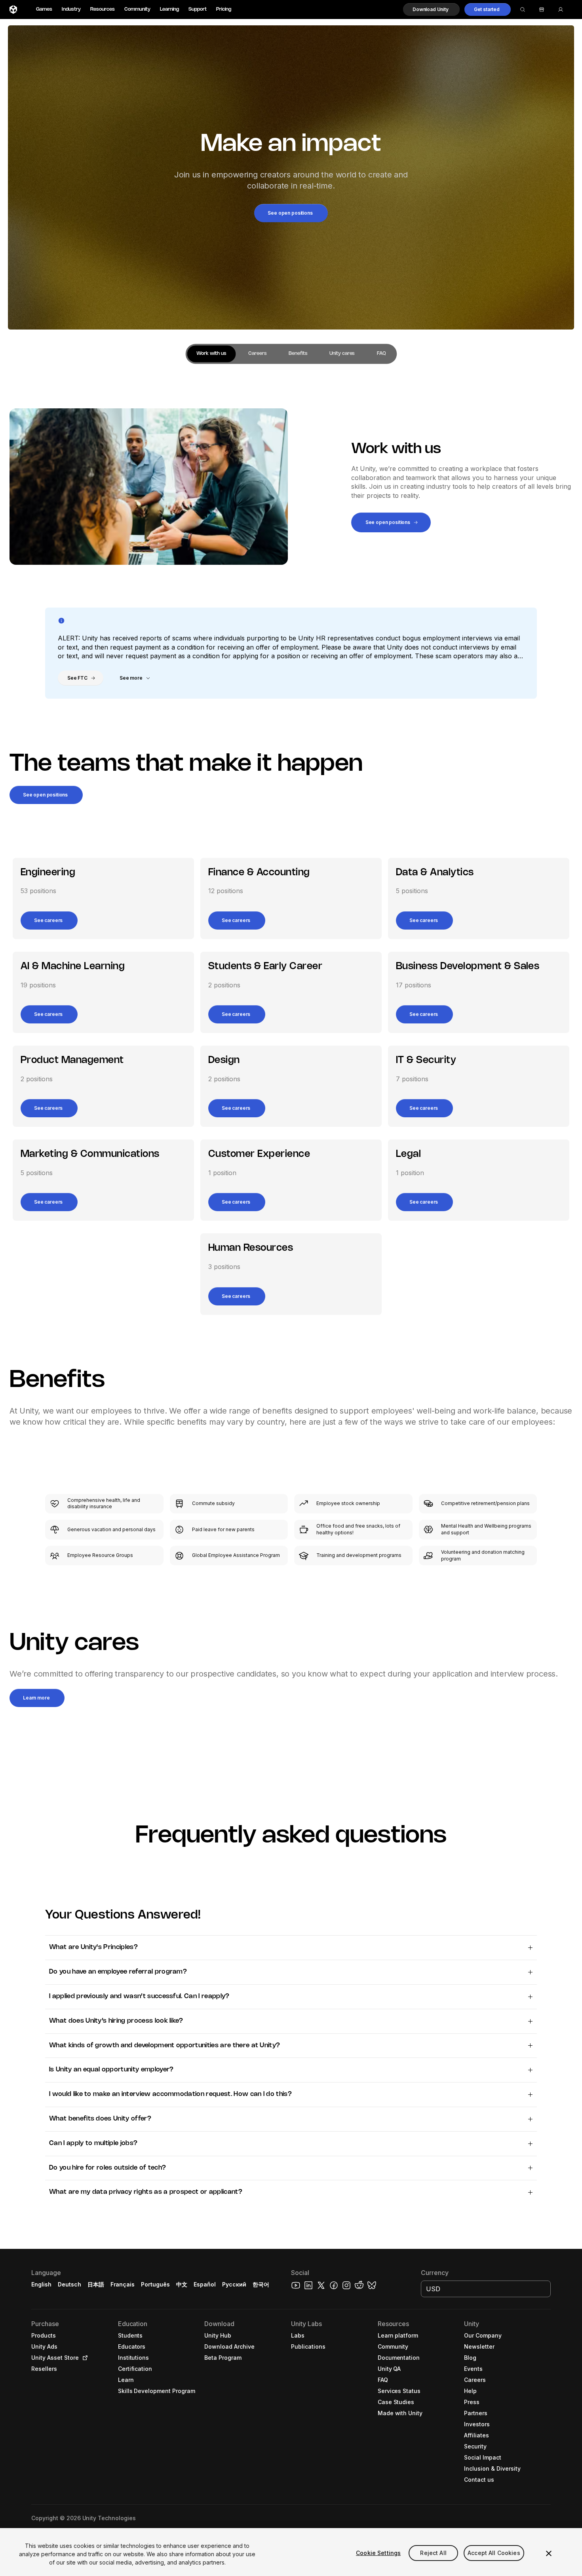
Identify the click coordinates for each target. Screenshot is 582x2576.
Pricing (224, 9)
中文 (182, 2284)
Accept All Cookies (494, 2553)
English (41, 2284)
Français (123, 2284)
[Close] (549, 2553)
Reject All (433, 2553)
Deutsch (69, 2284)
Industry (71, 9)
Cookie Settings (378, 2553)
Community (137, 9)
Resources (103, 9)
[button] (431, 10)
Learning (169, 9)
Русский (234, 2284)
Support (198, 9)
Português (155, 2284)
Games (44, 9)
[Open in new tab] (84, 2358)
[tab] (211, 354)
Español (205, 2284)
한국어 (261, 2284)
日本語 (96, 2284)
